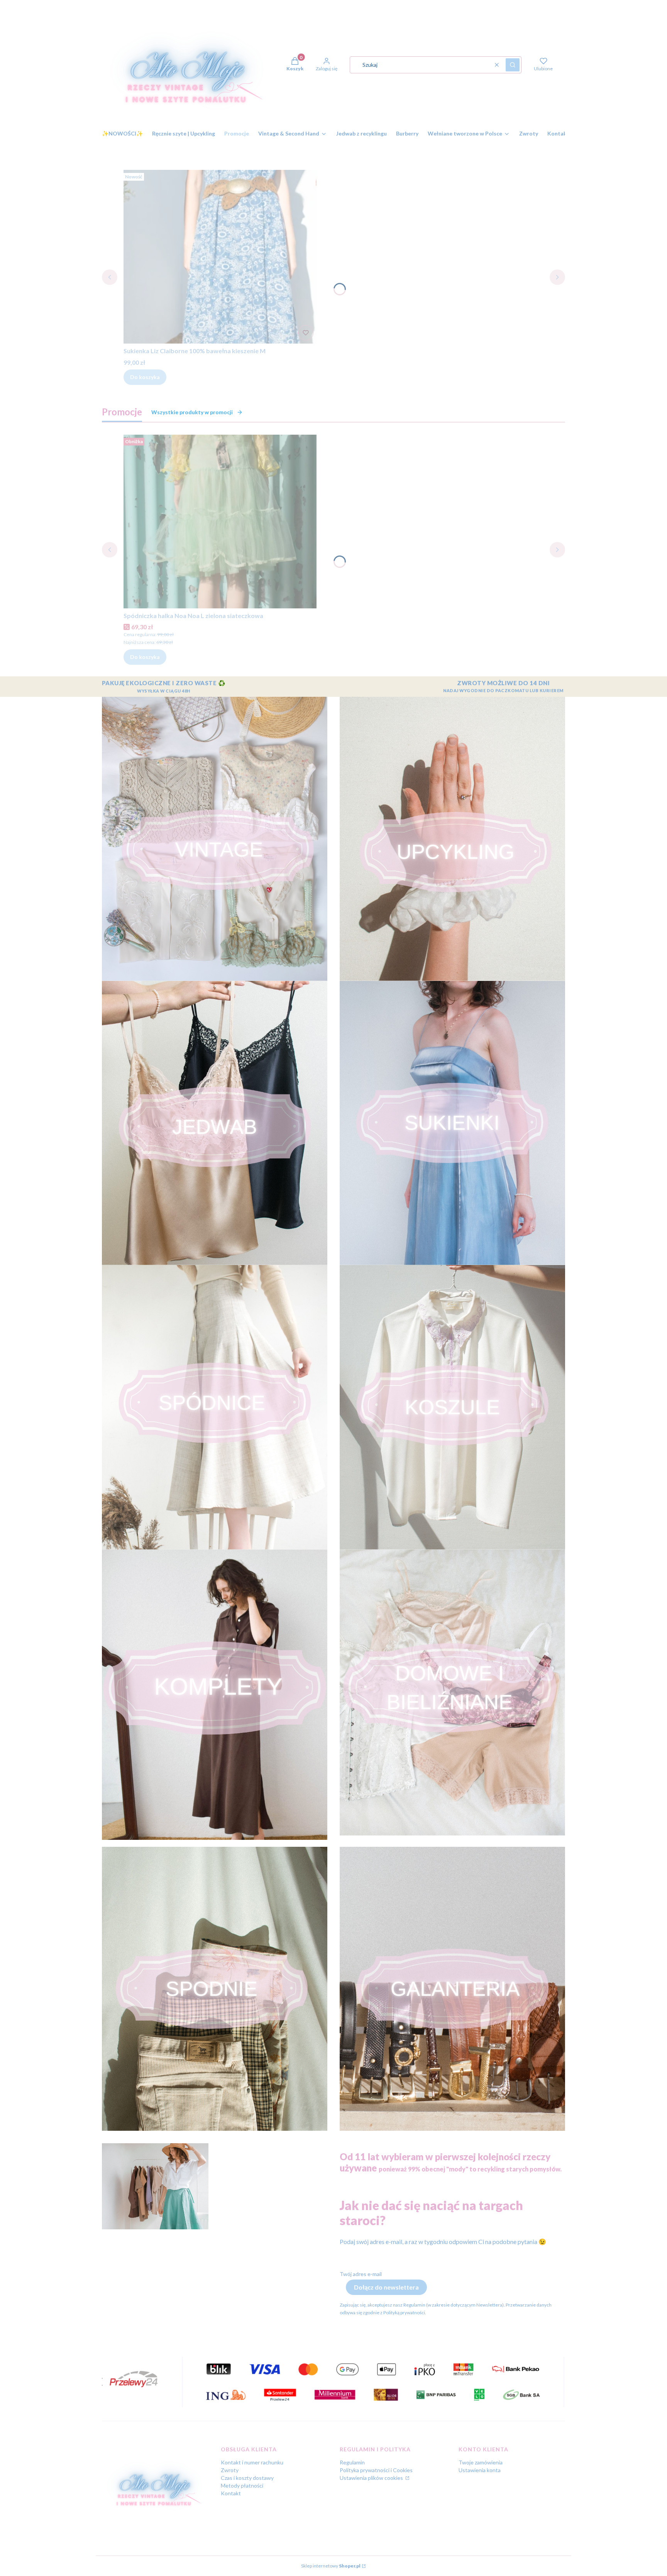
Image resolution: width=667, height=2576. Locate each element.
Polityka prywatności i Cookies (376, 2470)
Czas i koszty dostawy (247, 2478)
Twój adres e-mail (361, 2274)
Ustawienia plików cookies (372, 2478)
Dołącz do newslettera (386, 2287)
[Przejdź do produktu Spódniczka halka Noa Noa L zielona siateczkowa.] (220, 522)
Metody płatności (242, 2485)
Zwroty (230, 2470)
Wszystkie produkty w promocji (192, 412)
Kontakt (231, 2493)
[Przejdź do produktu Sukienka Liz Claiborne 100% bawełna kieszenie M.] (220, 257)
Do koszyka (145, 377)
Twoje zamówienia (481, 2462)
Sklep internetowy (331, 2566)
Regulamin (352, 2462)
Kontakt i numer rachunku (252, 2462)
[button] (513, 65)
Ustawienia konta (480, 2470)
